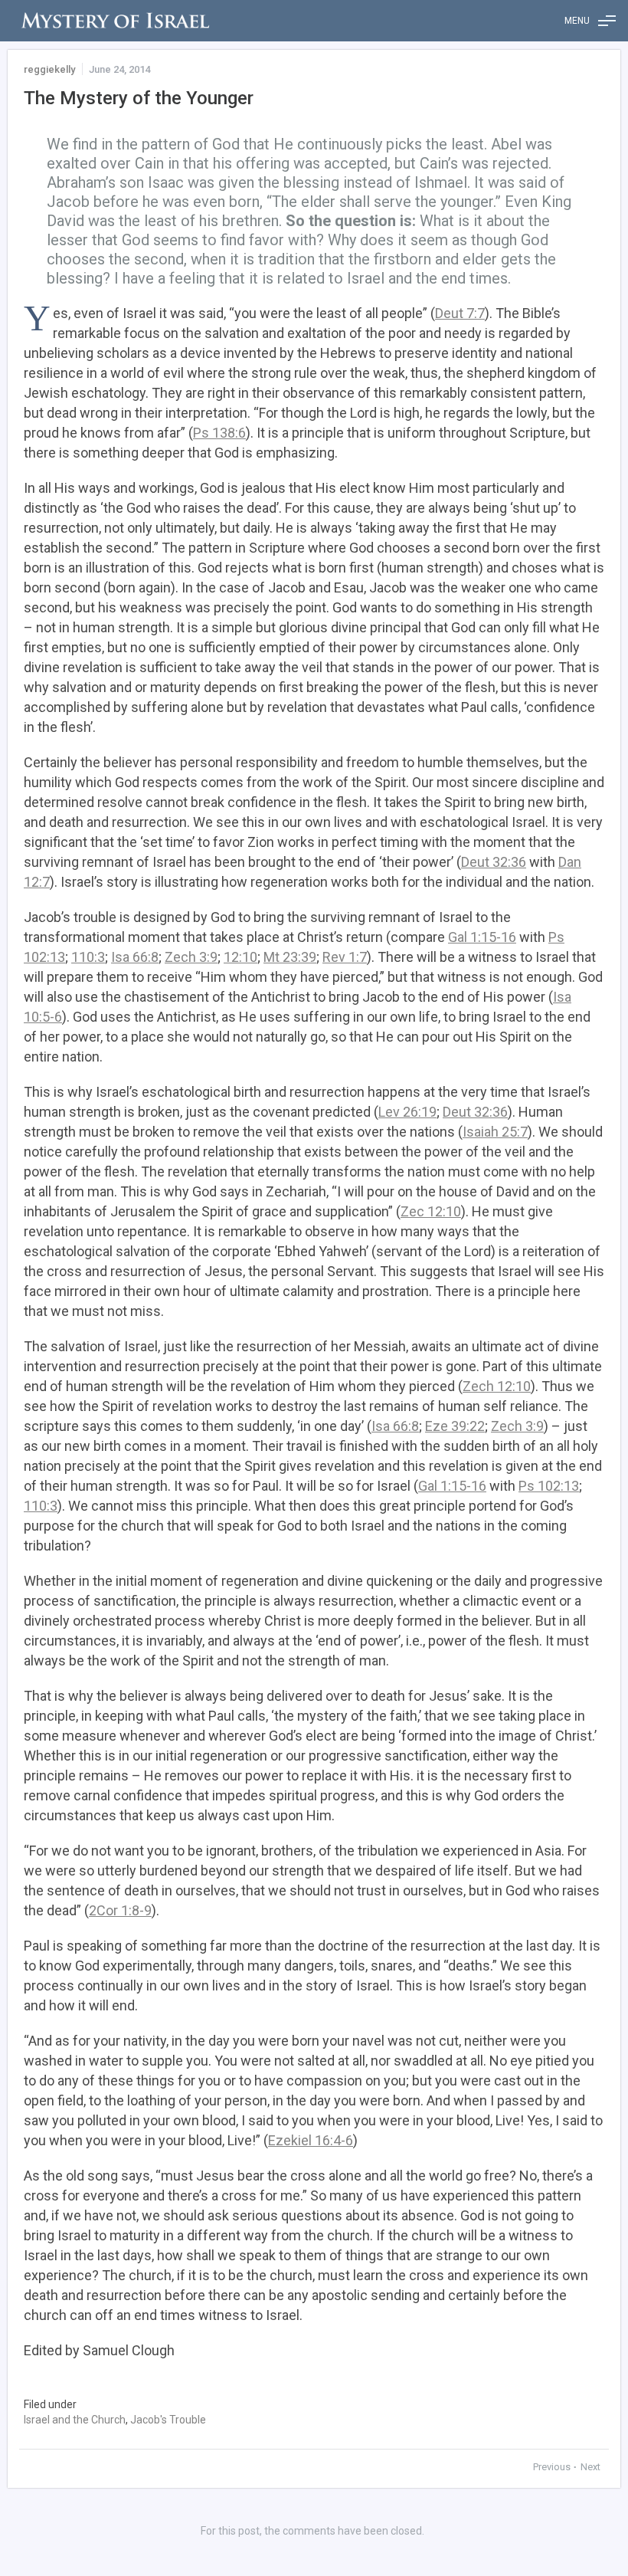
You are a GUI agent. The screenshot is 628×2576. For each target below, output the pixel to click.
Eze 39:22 (455, 1426)
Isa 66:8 (135, 957)
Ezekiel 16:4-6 (311, 2140)
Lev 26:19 (407, 1112)
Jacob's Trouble (168, 2420)
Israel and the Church (75, 2420)
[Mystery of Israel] (115, 21)
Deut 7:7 (460, 313)
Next (590, 2467)
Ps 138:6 (219, 433)
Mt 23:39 (290, 957)
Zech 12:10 (497, 1386)
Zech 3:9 (191, 957)
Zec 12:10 (431, 1211)
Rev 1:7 (345, 957)
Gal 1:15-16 (482, 937)
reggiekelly (49, 69)
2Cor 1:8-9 (120, 1910)
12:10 (240, 957)
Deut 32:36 (494, 862)
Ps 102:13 (549, 1486)
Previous (553, 2467)
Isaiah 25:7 (495, 1132)
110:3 (88, 957)
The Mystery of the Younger (139, 98)
